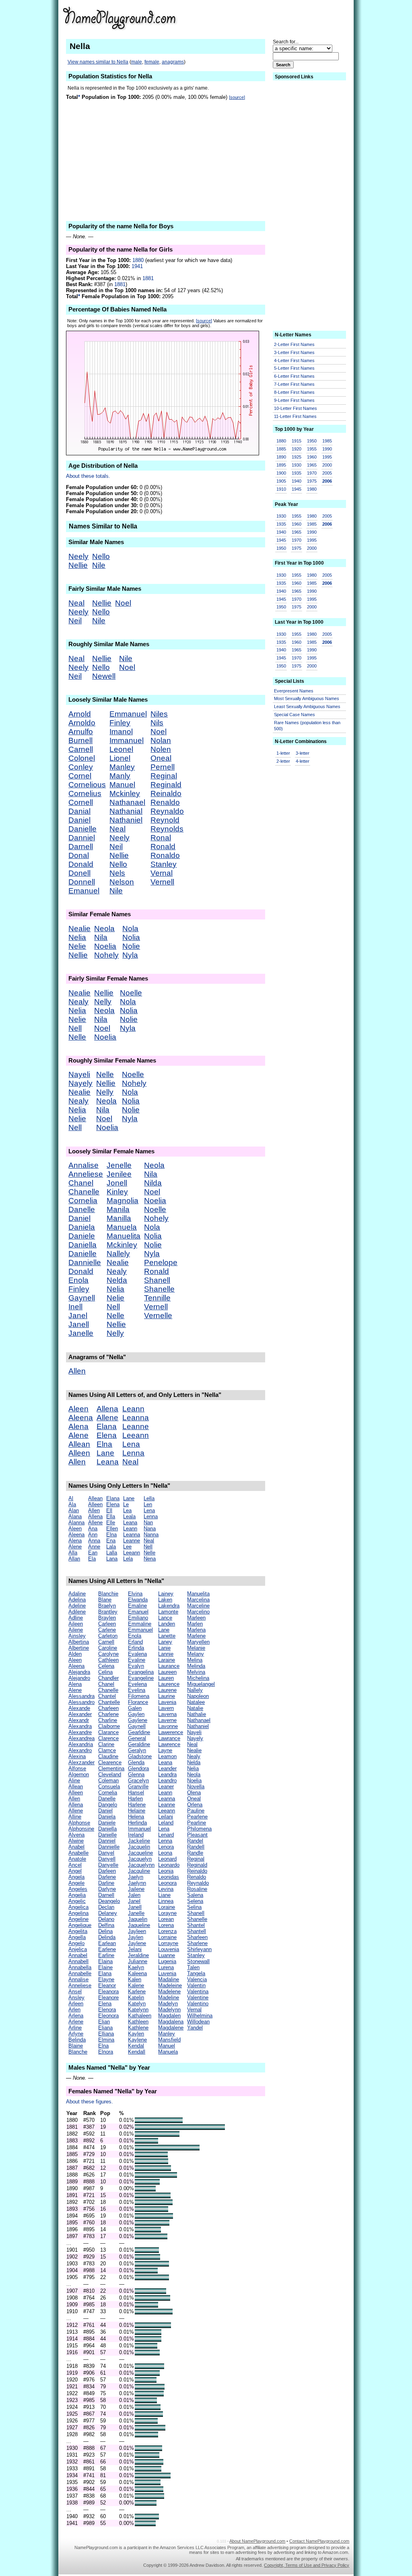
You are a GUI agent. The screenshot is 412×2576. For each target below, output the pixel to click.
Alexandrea (81, 1738)
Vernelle (158, 1316)
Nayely (80, 1083)
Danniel (82, 838)
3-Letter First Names (294, 352)
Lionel (120, 758)
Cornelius (85, 793)
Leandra (167, 1774)
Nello (101, 556)
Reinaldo (166, 793)
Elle (111, 1522)
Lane (105, 1453)
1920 (297, 449)
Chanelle (84, 1192)
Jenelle (119, 1165)
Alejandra (79, 1672)
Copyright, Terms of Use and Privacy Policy (307, 2565)
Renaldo (165, 802)
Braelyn (107, 1606)
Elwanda (138, 1600)
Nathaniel (126, 820)
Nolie (131, 946)
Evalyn (136, 1666)
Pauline (196, 1811)
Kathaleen (140, 2016)
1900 (281, 473)
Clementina (111, 1768)
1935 (297, 473)
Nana (150, 1529)
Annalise (83, 1165)
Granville (138, 1787)
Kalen (135, 1979)
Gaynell (82, 1298)
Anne (94, 1547)
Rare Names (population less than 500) (307, 726)
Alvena (76, 1835)
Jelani (135, 1949)
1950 (312, 441)
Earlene (107, 1949)
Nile (99, 565)
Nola (130, 929)
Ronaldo (165, 855)
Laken (165, 1600)
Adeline (77, 1606)
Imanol (121, 732)
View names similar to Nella (98, 62)
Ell (109, 1510)
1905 (281, 481)
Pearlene (197, 1817)
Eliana (105, 2028)
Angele (76, 1883)
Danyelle (108, 1865)
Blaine (76, 2046)
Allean (79, 1444)
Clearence (110, 1762)
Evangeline (141, 1678)
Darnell (81, 847)
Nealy (78, 1002)
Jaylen (136, 1937)
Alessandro (81, 1702)
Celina (105, 1672)
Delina (105, 1931)
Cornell (81, 802)
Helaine (137, 1811)
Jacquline (139, 1871)
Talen (193, 1967)
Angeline (78, 1919)
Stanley (164, 864)
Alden (75, 1654)
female (152, 62)
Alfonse (77, 1768)
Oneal (161, 758)
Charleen (108, 1708)
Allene (107, 1418)
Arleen (76, 2004)
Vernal (162, 873)
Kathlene (138, 2028)
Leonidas (169, 1877)
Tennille (157, 1298)
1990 (327, 449)
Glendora (138, 1768)
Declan (106, 1907)
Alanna (76, 1522)
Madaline (169, 1979)
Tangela (196, 1973)
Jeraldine (138, 1955)
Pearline (197, 1823)
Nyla (130, 955)
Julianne (138, 1961)
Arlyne (76, 2034)
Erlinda (136, 1648)
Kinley (117, 1192)
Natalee (196, 1702)
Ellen (112, 1529)
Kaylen (136, 2034)
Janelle (81, 1333)
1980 (312, 489)
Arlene (76, 2022)
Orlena (195, 1805)
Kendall (137, 2052)
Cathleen (108, 1660)
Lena (131, 1444)
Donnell (82, 882)
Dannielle (85, 1262)
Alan (74, 1510)
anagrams (173, 62)
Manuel (122, 785)
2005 (327, 473)
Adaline (77, 1594)
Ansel (75, 1991)
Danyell (107, 1859)
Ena (111, 1541)
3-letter (303, 753)
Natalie (195, 1708)
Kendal (136, 2046)
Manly (120, 776)
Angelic (77, 1901)
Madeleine (170, 1985)
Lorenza (167, 1931)
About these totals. (88, 476)
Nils (157, 723)
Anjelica (78, 1949)
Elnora (106, 2052)
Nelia (77, 937)
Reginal (164, 776)
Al (71, 1498)
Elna (104, 1444)
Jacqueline (140, 1853)
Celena (106, 1666)
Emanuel (84, 891)
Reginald (166, 785)
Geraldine (139, 1744)
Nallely (118, 1254)
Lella (149, 1498)
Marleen (196, 1618)
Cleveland (110, 1774)
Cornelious (87, 785)
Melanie (196, 1648)
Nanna (151, 1535)
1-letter (283, 753)
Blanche (78, 2052)
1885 (281, 449)
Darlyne (107, 1889)
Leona (165, 1853)
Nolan (161, 740)
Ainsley (77, 1636)
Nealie (79, 929)
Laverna (167, 1714)
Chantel (107, 1696)
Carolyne (108, 1654)
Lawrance (169, 1738)
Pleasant (197, 1835)
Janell (79, 1324)
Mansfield (169, 2040)
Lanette (167, 1636)
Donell (79, 873)
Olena (194, 1793)
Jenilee (119, 1174)
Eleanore (108, 1998)
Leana (108, 1462)
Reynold (165, 820)
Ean (93, 1553)
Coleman (108, 1780)
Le (126, 1504)
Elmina (106, 2040)
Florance (138, 1702)
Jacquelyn (140, 1859)
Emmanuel (128, 714)
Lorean (166, 1919)
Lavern (166, 1708)
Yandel (195, 2028)
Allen (77, 1371)
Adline (76, 1618)
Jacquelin (139, 1847)
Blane (105, 1600)
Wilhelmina (200, 2016)
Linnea (166, 1901)
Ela (92, 1559)
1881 (148, 278)
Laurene (167, 1690)
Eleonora (108, 2016)
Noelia (105, 946)
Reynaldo (167, 811)
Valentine (198, 1998)
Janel (78, 1316)
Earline (106, 1955)
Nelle (77, 1037)
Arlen (74, 2010)
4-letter (303, 761)
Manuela (122, 1227)
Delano (106, 1919)
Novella (196, 1787)
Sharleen (197, 1937)
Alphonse (79, 1823)
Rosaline (197, 1889)
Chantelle (109, 1702)
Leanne (136, 1426)
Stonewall (198, 1961)
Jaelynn (137, 1883)
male (137, 62)
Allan (74, 1559)
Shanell (157, 1280)
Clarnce (107, 1750)
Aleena (81, 1418)
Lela (128, 1559)
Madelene (169, 1991)
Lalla (112, 1553)
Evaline (137, 1660)
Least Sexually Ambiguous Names (307, 706)
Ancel (75, 1865)
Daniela (82, 1227)
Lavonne (168, 1726)
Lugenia (167, 1961)
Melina (195, 1660)
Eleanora (108, 1991)
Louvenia (169, 1949)
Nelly (103, 1002)
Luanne (167, 1955)
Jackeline (139, 1841)
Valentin (196, 1985)
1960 (312, 457)
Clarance (108, 1732)
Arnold (80, 714)
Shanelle (159, 1289)
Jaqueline (139, 1925)
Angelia (77, 1895)
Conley (81, 767)
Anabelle (78, 1853)
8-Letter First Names (294, 392)
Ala (72, 1504)
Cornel (80, 776)
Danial (79, 811)
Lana (112, 1559)
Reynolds (167, 829)
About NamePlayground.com (257, 2541)
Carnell (81, 749)
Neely (78, 556)
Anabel (76, 1847)
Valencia (197, 1979)
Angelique (80, 1925)
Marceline (198, 1606)
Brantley (108, 1612)
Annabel (78, 1955)
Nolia (131, 937)
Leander (167, 1768)
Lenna (133, 1453)
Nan (148, 1522)
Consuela (109, 1787)
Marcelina (198, 1600)
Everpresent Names (294, 691)
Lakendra (169, 1606)
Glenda (136, 1762)
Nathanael (127, 802)
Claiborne (109, 1726)
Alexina (77, 1756)
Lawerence (171, 1732)
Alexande (79, 1708)
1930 (297, 465)
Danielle (82, 829)
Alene (78, 1435)
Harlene (137, 1805)
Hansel (136, 1793)
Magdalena (171, 2022)
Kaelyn (136, 1967)
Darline (106, 1883)
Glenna (136, 1774)
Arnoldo (82, 723)
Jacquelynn (141, 1865)
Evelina (137, 1690)
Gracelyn (138, 1780)
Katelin (136, 1998)
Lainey (166, 1594)
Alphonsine (81, 1829)
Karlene (137, 1991)
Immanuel (127, 740)
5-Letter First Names (294, 368)
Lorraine (167, 1937)
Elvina (135, 1594)
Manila (118, 1209)
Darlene (107, 1877)
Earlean (107, 1943)
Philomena (199, 1829)
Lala (111, 1547)
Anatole (77, 1859)
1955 (312, 449)
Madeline (169, 1998)
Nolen (161, 749)
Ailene (76, 1630)
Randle (195, 1853)
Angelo (76, 1943)
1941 (137, 266)
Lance (165, 1618)
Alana (75, 1516)
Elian (104, 2022)
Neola (104, 929)
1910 (281, 489)
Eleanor (107, 1985)
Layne (165, 1750)
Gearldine (139, 1732)
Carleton (108, 1636)
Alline (75, 1817)
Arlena (76, 2016)
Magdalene (171, 2028)
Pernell (163, 767)
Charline (108, 1720)
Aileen (76, 1624)
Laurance (169, 1666)
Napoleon (198, 1696)
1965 (312, 465)
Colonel (82, 758)
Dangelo (108, 1805)
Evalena (137, 1654)
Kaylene (137, 2040)
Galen (135, 1708)
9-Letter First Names (294, 400)
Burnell (80, 740)
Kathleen (138, 2022)
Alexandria (81, 1744)
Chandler (108, 1678)
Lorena (166, 1925)
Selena (195, 1901)
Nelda (117, 1280)
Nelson (122, 882)
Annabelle (80, 1973)
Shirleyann (199, 1949)
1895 (281, 465)
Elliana (106, 2034)
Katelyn (137, 2004)
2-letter (283, 761)
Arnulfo (81, 732)
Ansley (76, 1998)
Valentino (198, 2004)
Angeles (78, 1889)
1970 (312, 473)
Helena (136, 1817)
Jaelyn (136, 1877)
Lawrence (169, 1744)
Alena (78, 1426)
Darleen (107, 1871)
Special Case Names (295, 715)
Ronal (161, 838)
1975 (312, 481)
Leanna (136, 1418)
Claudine (108, 1756)
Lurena (166, 1967)
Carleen (107, 1624)
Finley (120, 723)
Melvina (196, 1672)
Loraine (167, 1907)
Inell (75, 1307)
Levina (166, 1889)
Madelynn (169, 2010)
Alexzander (81, 1762)
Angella (77, 1937)
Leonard (167, 1859)
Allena (107, 1409)
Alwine (76, 1841)
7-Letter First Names (294, 384)
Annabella (80, 1967)
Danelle (82, 1209)
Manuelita (124, 1236)
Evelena (137, 1684)
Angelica (78, 1907)
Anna (94, 1541)
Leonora (167, 1883)
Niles (159, 714)
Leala (129, 1516)
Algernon (79, 1774)
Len (148, 1504)
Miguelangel (201, 1684)
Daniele (82, 1236)
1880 (138, 260)
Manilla (119, 1218)
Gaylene (138, 1720)
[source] (237, 97)
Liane (164, 1895)
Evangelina (141, 1672)
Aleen (78, 1409)
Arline (75, 2028)
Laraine (167, 1660)
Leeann (136, 1435)
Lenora (166, 1847)
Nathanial (126, 811)
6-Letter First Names (294, 376)
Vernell (162, 882)
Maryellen (198, 1642)
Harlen (135, 1799)
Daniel (79, 820)
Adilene (77, 1612)
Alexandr (79, 1720)
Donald (81, 864)
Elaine (105, 1967)
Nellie (78, 565)
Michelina (198, 1678)
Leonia (166, 1871)
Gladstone (140, 1756)
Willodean (198, 2022)
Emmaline (140, 1624)
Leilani (166, 1817)
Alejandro (79, 1678)
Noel (123, 603)
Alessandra (81, 1696)
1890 (281, 457)
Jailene (136, 1889)
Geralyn (137, 1750)
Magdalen (169, 2016)
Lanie (164, 1648)
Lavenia (167, 1702)
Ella (111, 1516)
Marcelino (198, 1612)
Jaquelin (138, 1919)
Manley (122, 767)
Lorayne (167, 1913)
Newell (104, 676)
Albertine (79, 1648)
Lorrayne (168, 1943)
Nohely (106, 955)
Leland (166, 1823)
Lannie (166, 1654)
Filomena (139, 1696)
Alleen (79, 1453)
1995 (327, 457)
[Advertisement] (287, 18)
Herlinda (137, 1823)
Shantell (197, 1931)
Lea (127, 1510)
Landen (167, 1624)
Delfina (106, 1925)
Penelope (161, 1262)
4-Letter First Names (294, 360)
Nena (150, 1559)
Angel (75, 1871)
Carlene (107, 1630)
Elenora (107, 2010)
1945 (297, 489)
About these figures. (90, 2102)
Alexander (80, 1714)
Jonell (117, 1183)
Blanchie (108, 1594)
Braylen (107, 1618)
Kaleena (137, 1973)
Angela (76, 1877)
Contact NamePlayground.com (319, 2541)
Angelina (78, 1913)
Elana (107, 1426)
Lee (127, 1547)
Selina (194, 1907)
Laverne (167, 1720)
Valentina (198, 1991)
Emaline (137, 1606)
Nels (117, 873)
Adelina (77, 1600)
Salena (195, 1895)
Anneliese (86, 1174)
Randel (195, 1841)
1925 (297, 457)
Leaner (166, 1787)
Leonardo (169, 1865)
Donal (79, 855)
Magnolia (123, 1201)
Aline (74, 1780)
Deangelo (109, 1901)
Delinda (107, 1937)
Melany (196, 1654)
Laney (165, 1642)
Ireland (136, 1835)
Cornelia (83, 1201)
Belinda (77, 2040)
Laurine (167, 1696)
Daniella (82, 1245)
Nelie (77, 946)
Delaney (108, 1913)
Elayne (106, 1979)
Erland (135, 1642)
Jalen (134, 1895)
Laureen (167, 1672)
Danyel (106, 1853)
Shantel (196, 1925)
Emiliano (138, 1618)
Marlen (195, 1624)
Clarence (108, 1738)
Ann (93, 1535)
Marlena (196, 1630)
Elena (107, 1435)
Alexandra (80, 1726)
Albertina (79, 1642)
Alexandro (80, 1750)
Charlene (108, 1714)
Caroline (108, 1648)
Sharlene (197, 1943)
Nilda (153, 1183)
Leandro (167, 1780)
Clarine (106, 1744)
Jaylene (137, 1943)
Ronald (163, 847)
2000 (327, 465)
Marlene (196, 1636)
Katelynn (138, 2010)
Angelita (78, 1931)
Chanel (81, 1183)
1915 (297, 441)
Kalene (136, 1985)
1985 (327, 441)
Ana (93, 1529)
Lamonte (168, 1612)
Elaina (105, 1961)
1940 (297, 481)
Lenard (166, 1835)
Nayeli (79, 1074)
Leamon (167, 1756)
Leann (133, 1409)
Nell (75, 1028)
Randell (196, 1847)
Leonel (121, 749)
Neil (75, 621)
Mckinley (125, 793)
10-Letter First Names (296, 408)
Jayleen (137, 1931)
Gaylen (136, 1714)
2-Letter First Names (294, 344)
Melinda (196, 1666)
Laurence (169, 1684)
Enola (78, 1280)
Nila (101, 937)
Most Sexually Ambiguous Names (307, 698)
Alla (73, 1553)
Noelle (131, 993)
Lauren (166, 1678)
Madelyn (168, 2004)
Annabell (78, 1961)
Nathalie (197, 1714)
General (137, 1738)
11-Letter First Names (295, 416)
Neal (76, 603)
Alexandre (80, 1732)
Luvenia (167, 1973)
